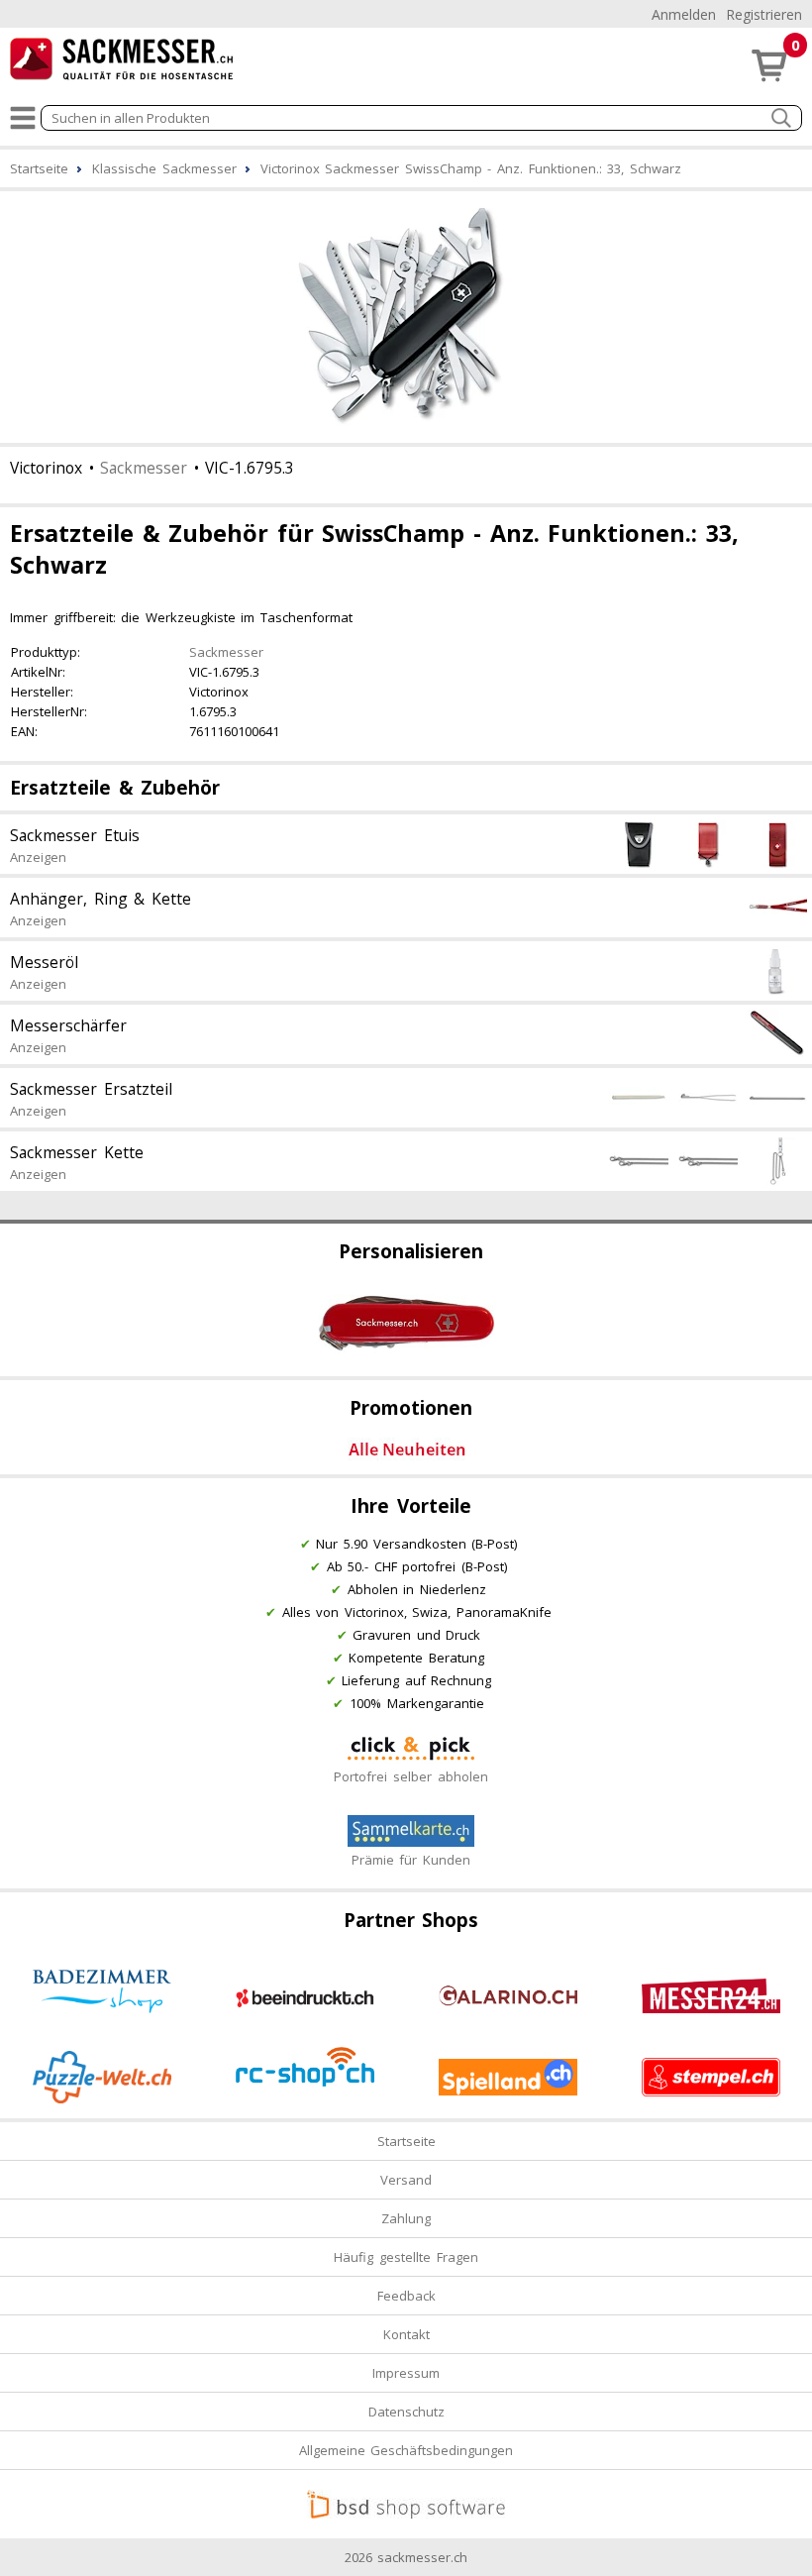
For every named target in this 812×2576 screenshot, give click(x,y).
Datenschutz (406, 2412)
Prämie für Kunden (411, 1860)
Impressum (406, 2373)
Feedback (406, 2296)
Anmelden (684, 14)
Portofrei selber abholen (410, 1776)
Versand (406, 2180)
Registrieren (764, 14)
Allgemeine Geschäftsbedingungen (406, 2450)
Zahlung (406, 2218)
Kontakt (406, 2334)
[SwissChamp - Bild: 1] (406, 315)
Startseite (406, 2141)
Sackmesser (144, 468)
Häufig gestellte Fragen (406, 2257)
